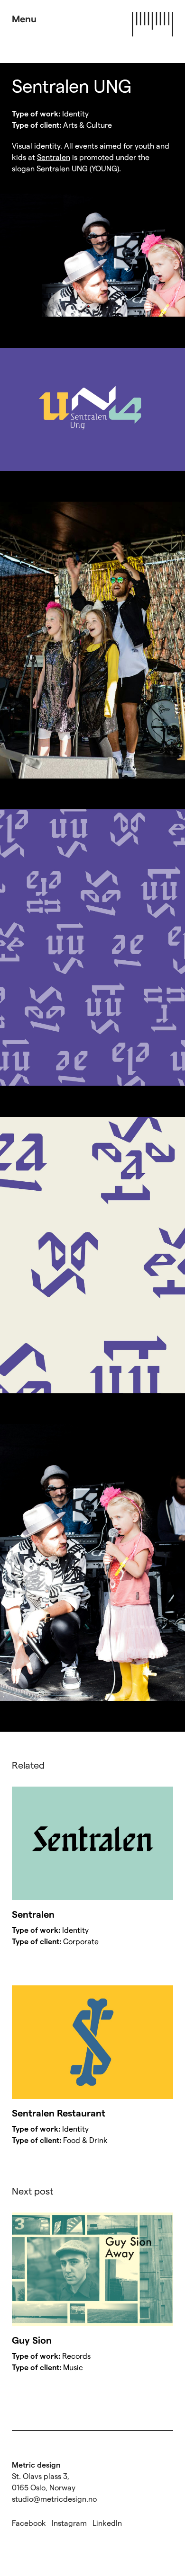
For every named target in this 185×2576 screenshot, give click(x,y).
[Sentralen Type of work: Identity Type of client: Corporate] (92, 1843)
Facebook (29, 2523)
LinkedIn (107, 2523)
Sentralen (54, 157)
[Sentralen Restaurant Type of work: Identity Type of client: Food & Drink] (92, 2042)
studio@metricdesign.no (54, 2499)
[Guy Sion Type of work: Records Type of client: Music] (92, 2269)
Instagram (69, 2523)
